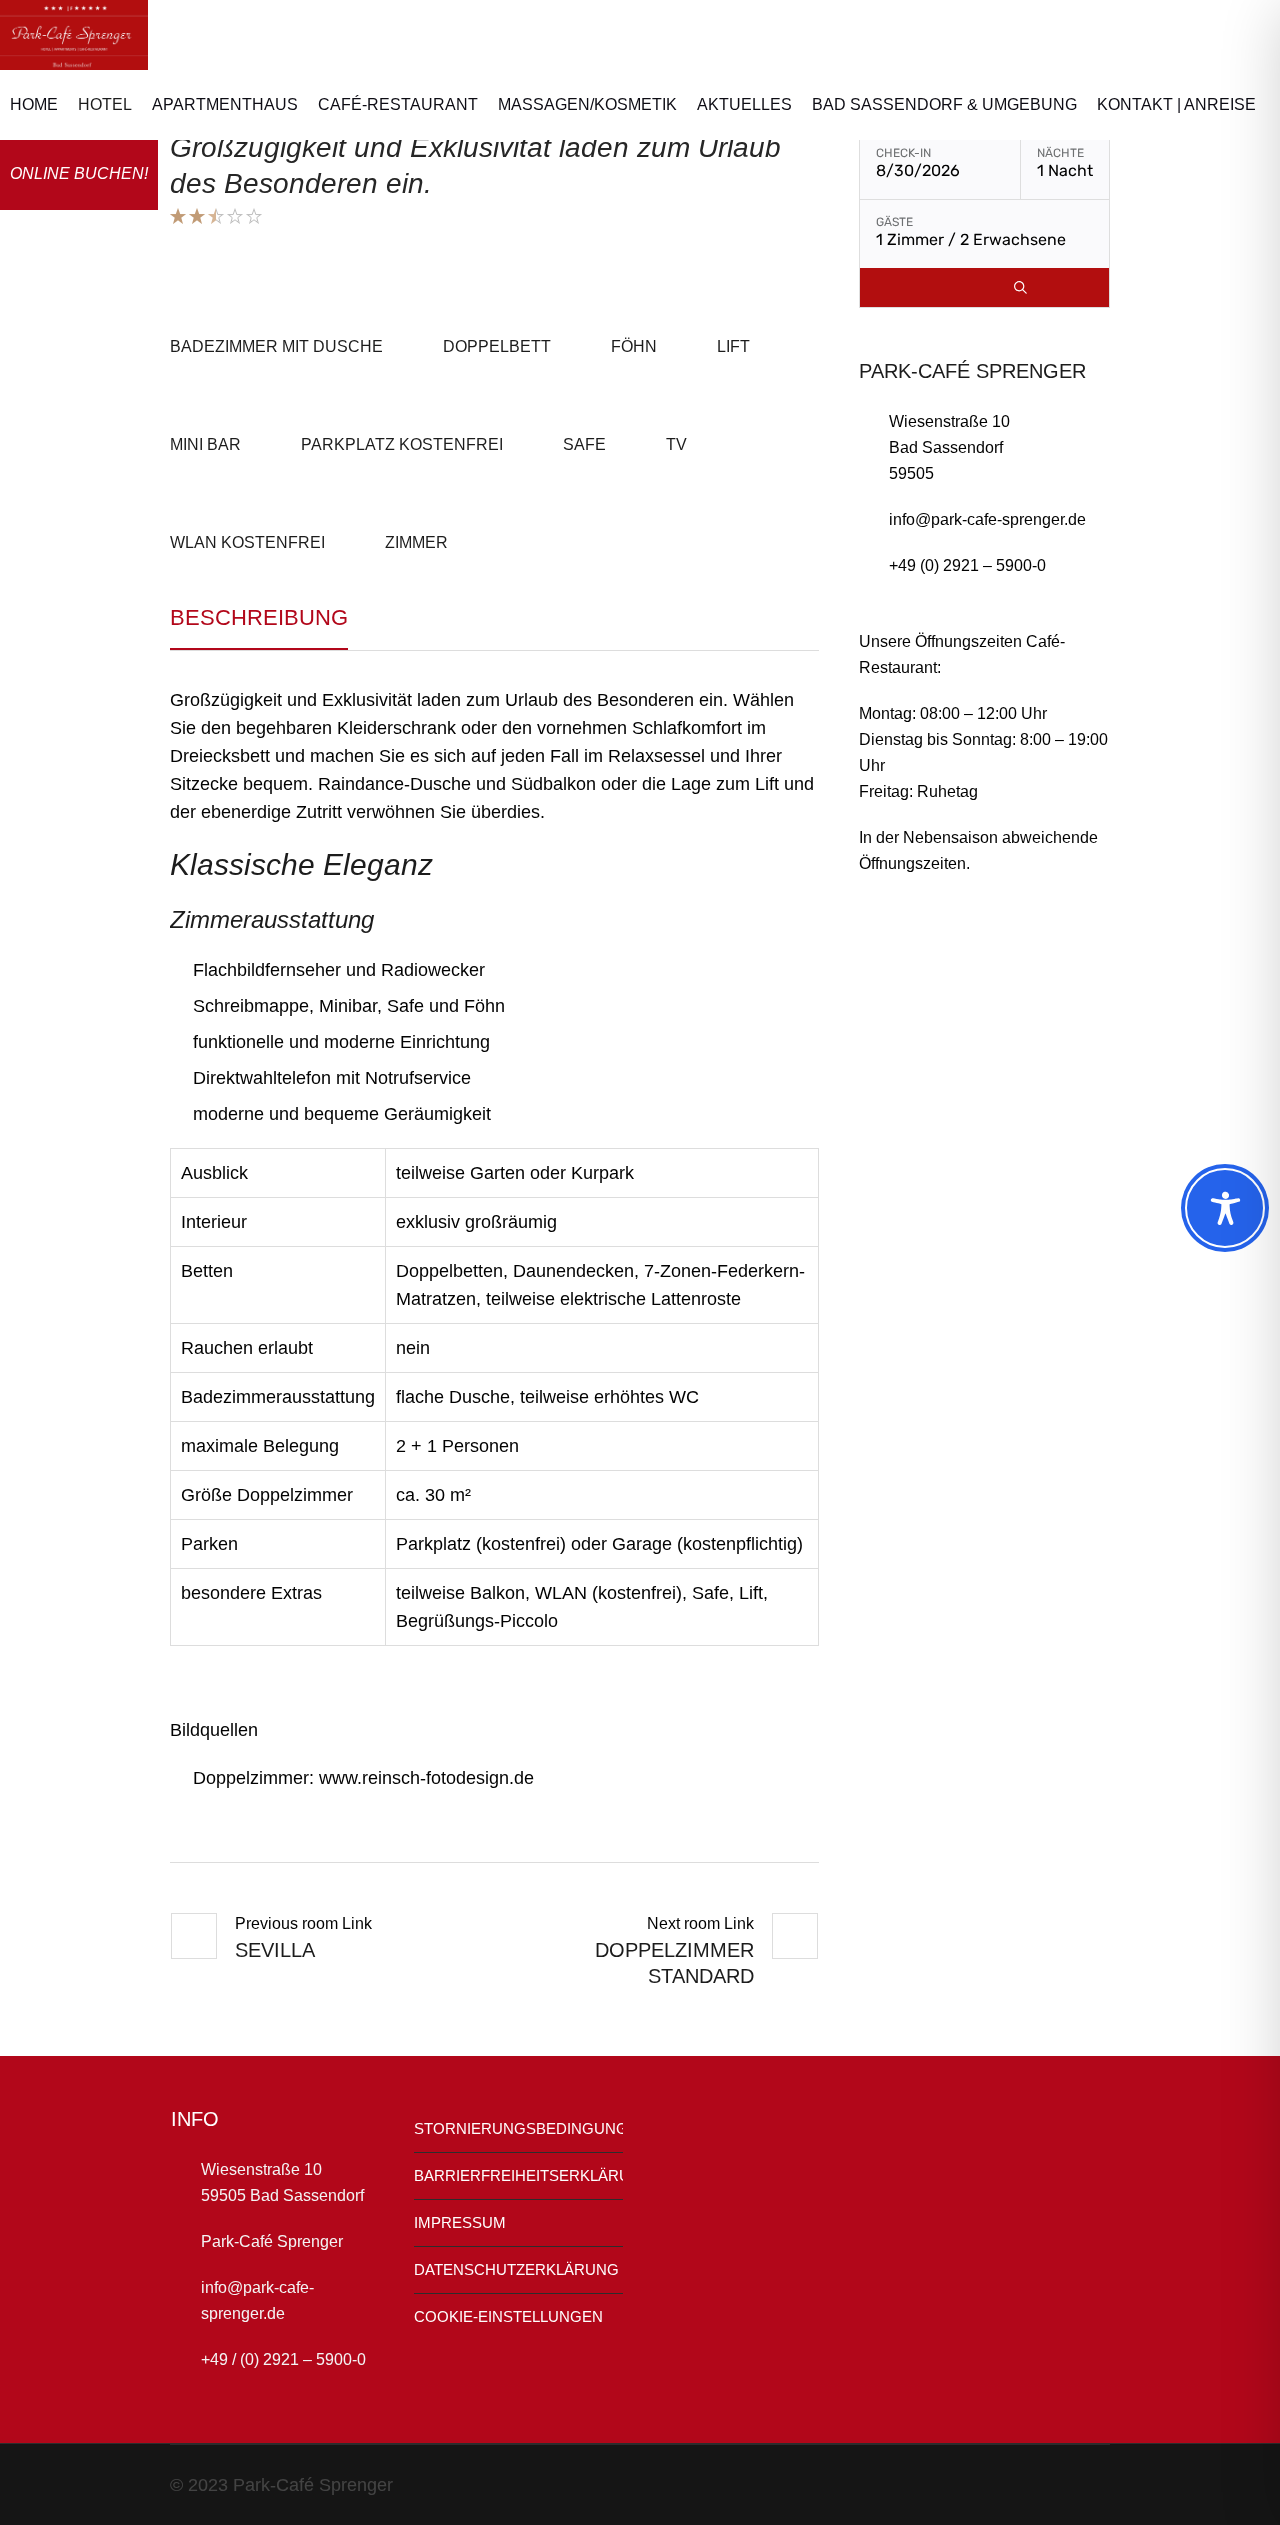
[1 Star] (178, 216)
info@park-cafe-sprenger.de (987, 519)
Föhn (634, 346)
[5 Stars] (252, 216)
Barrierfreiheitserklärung (519, 2175)
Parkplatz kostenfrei (402, 444)
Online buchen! (79, 173)
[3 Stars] (214, 216)
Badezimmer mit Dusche (276, 346)
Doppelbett (497, 346)
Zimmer (416, 542)
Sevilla (275, 1950)
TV (676, 444)
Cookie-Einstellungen (508, 2316)
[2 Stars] (195, 216)
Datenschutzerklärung (516, 2269)
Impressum (460, 2222)
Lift (733, 346)
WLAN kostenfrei (247, 542)
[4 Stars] (233, 216)
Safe (584, 444)
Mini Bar (205, 444)
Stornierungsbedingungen (519, 2128)
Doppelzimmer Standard (674, 1963)
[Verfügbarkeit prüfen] (1020, 287)
